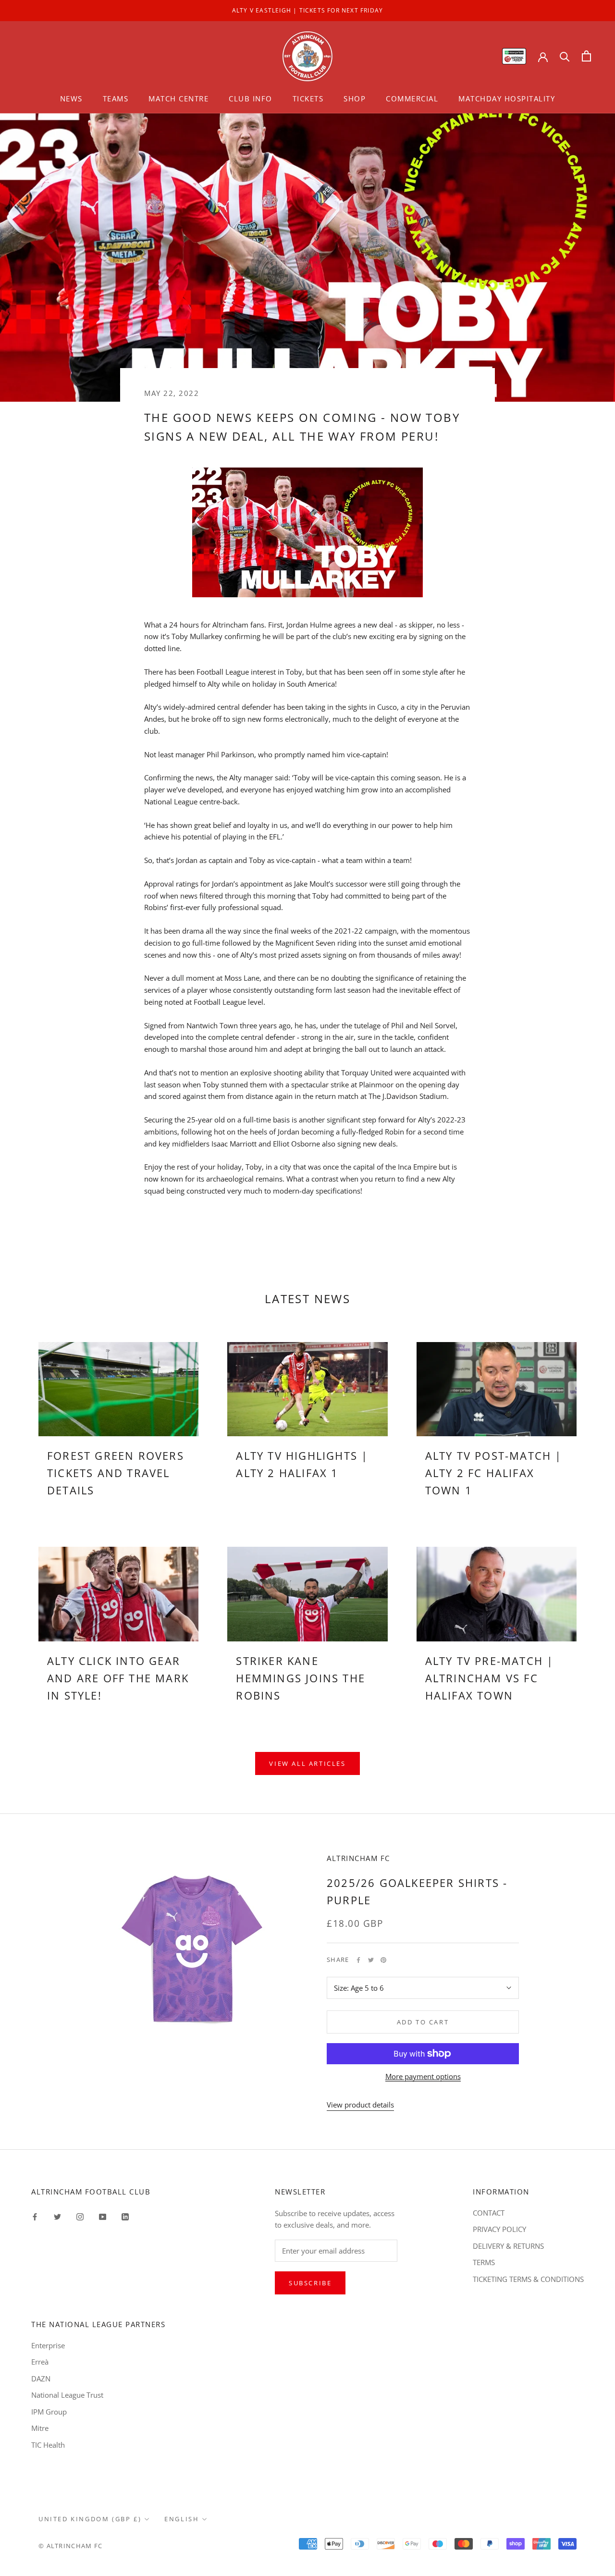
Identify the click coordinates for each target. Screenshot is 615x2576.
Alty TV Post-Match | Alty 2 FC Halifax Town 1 (494, 1473)
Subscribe (310, 2283)
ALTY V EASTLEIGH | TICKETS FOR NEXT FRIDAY (307, 10)
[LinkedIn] (125, 2216)
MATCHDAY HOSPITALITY (507, 99)
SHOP (355, 99)
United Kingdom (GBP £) (90, 2519)
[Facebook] (358, 1960)
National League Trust (67, 2395)
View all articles (307, 1763)
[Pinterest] (383, 1960)
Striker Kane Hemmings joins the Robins (301, 1678)
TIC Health (48, 2445)
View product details (360, 2105)
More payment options (423, 2076)
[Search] (565, 56)
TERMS (484, 2262)
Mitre (40, 2428)
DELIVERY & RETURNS (508, 2246)
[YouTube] (103, 2216)
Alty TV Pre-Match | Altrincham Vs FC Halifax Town (490, 1678)
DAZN (41, 2379)
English (182, 2519)
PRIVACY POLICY (499, 2229)
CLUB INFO (251, 99)
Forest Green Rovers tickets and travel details (116, 1473)
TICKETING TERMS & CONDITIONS (528, 2279)
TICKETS (308, 99)
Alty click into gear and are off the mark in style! (118, 1678)
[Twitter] (371, 1960)
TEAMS (116, 99)
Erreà (40, 2362)
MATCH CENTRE (178, 99)
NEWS (71, 99)
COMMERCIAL (412, 99)
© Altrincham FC (71, 2546)
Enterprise (48, 2345)
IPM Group (49, 2412)
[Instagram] (80, 2216)
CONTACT (489, 2213)
